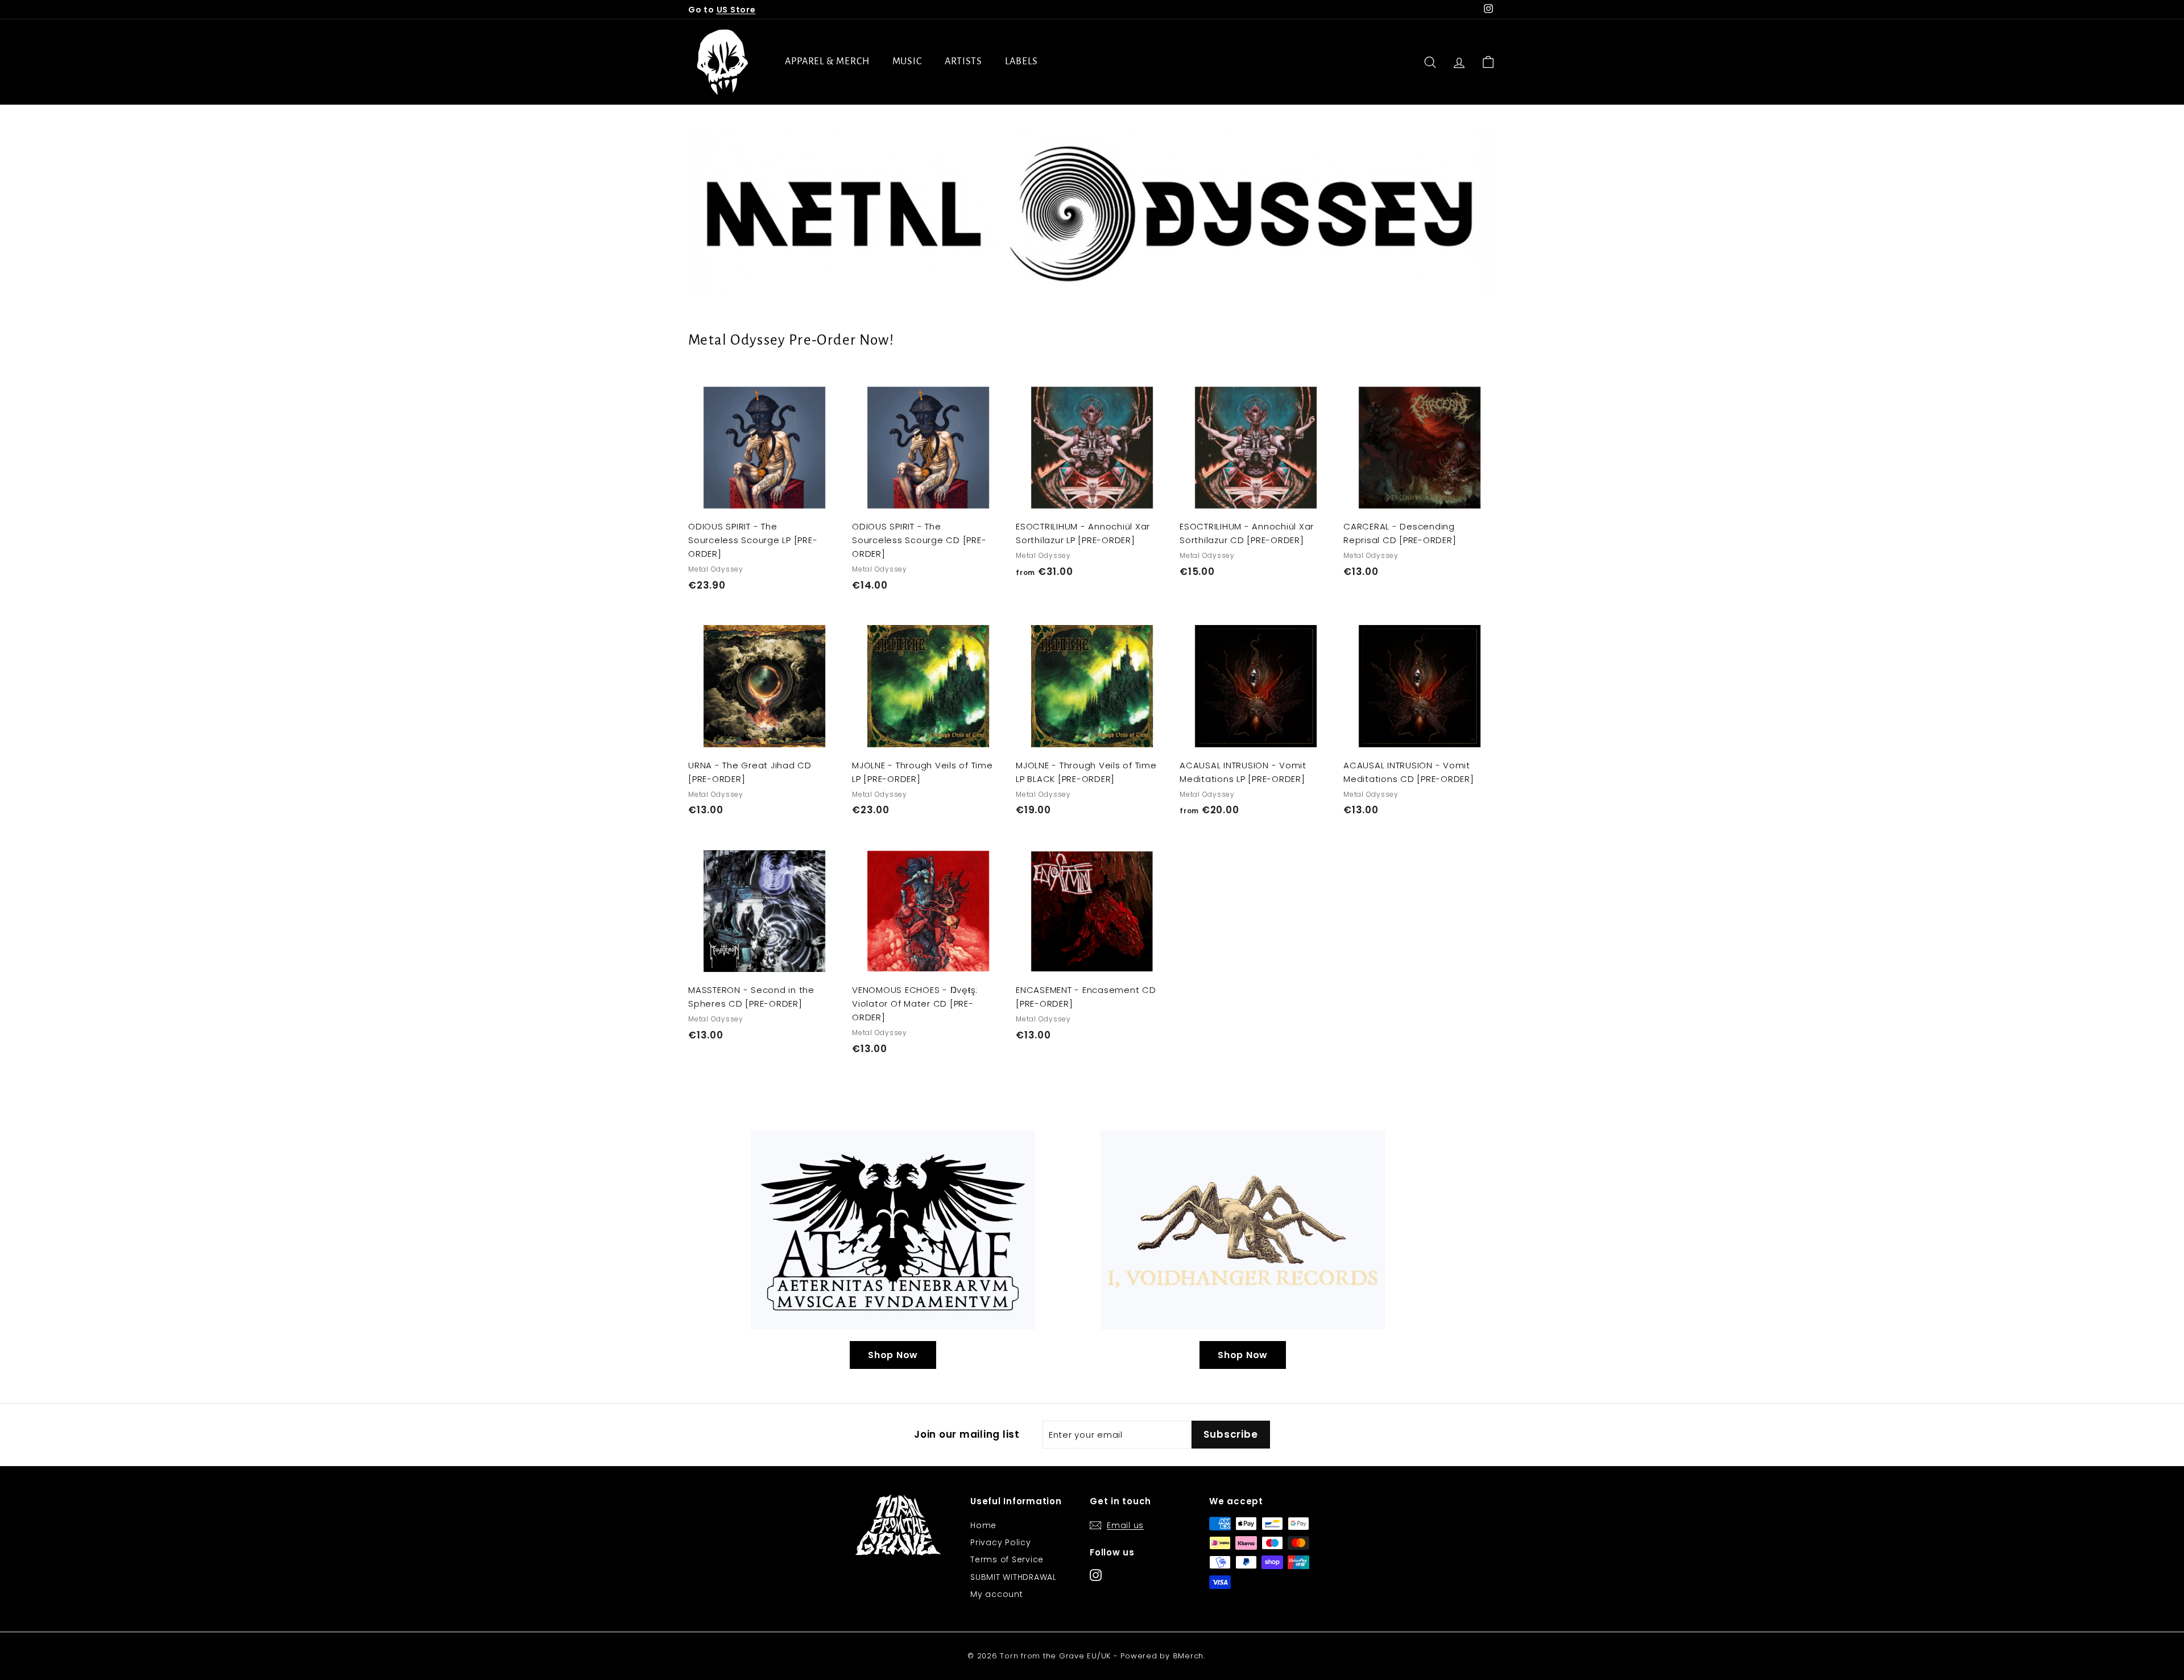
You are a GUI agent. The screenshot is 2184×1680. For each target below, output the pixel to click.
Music (907, 61)
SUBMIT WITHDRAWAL (1014, 1577)
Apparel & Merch (827, 61)
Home (983, 1525)
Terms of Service (1007, 1559)
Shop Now (893, 1355)
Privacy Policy (1001, 1542)
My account (997, 1594)
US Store (736, 10)
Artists (963, 61)
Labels (1021, 61)
